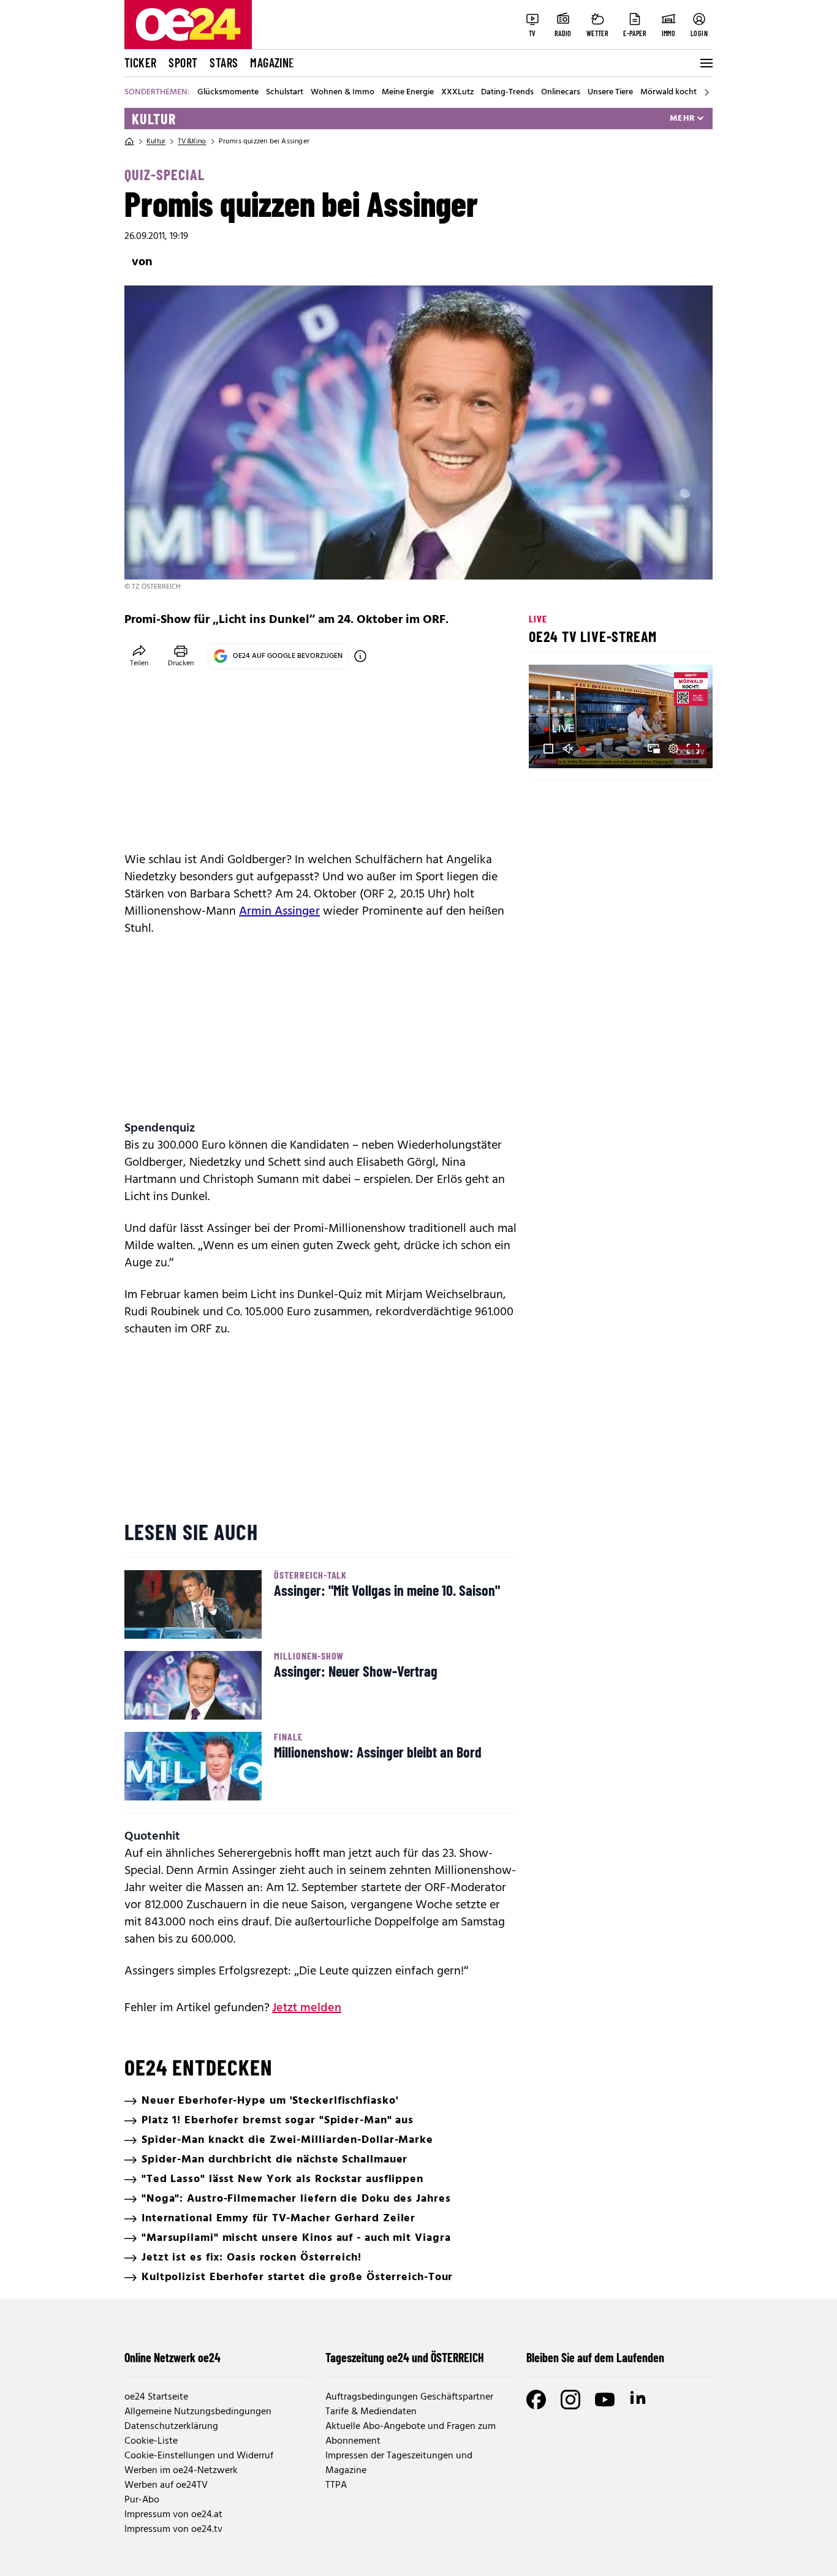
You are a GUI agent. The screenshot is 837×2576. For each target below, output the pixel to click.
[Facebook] (536, 2400)
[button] (548, 749)
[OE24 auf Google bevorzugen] (360, 656)
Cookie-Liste (151, 2441)
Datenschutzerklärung (171, 2427)
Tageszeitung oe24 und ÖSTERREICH (405, 2357)
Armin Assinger (279, 912)
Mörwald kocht (668, 93)
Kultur (154, 119)
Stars (224, 62)
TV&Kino (192, 142)
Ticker (140, 62)
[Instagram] (570, 2400)
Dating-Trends (507, 93)
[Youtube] (605, 2400)
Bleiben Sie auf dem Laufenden (595, 2357)
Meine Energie (408, 93)
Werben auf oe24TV (166, 2485)
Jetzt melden (307, 2008)
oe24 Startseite (156, 2397)
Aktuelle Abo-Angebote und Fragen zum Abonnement (411, 2434)
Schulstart (285, 93)
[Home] (129, 142)
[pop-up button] (673, 749)
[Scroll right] (706, 93)
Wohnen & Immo (343, 93)
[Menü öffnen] (705, 63)
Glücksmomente (228, 93)
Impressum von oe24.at (173, 2515)
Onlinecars (561, 93)
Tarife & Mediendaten (371, 2412)
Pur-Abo (142, 2500)
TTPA (336, 2485)
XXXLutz (457, 93)
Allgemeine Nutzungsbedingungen (198, 2412)
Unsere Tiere (610, 93)
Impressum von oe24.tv (173, 2529)
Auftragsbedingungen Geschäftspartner (409, 2397)
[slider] (589, 749)
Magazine (272, 62)
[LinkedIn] (639, 2400)
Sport (183, 62)
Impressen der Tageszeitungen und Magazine (399, 2463)
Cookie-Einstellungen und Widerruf (199, 2456)
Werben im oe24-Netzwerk (181, 2471)
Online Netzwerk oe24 (172, 2357)
